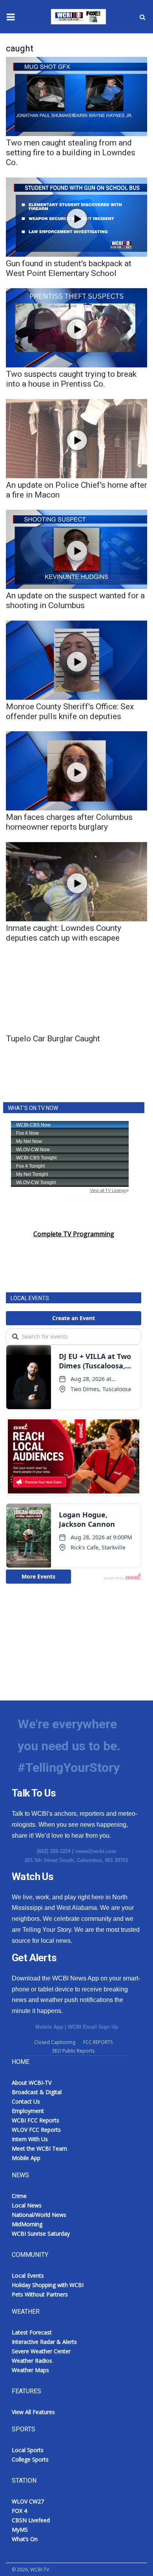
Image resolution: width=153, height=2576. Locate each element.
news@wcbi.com (96, 1851)
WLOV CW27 (28, 2501)
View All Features (33, 2412)
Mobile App (49, 2027)
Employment (28, 2111)
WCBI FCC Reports (36, 2120)
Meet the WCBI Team (39, 2148)
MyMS (20, 2530)
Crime (19, 2196)
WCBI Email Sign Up (93, 2027)
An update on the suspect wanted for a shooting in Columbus (75, 600)
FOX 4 (19, 2511)
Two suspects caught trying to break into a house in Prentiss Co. (71, 379)
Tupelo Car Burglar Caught (53, 1039)
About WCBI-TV (32, 2083)
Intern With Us (30, 2139)
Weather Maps (30, 2370)
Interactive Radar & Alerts (44, 2342)
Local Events (28, 2275)
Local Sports (28, 2450)
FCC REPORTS (98, 2042)
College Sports (30, 2459)
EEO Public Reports (74, 2051)
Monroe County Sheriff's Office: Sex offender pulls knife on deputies (70, 711)
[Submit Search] (142, 17)
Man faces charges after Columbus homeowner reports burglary (69, 822)
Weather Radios (32, 2361)
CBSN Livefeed (31, 2520)
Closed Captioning (55, 2042)
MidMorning (27, 2224)
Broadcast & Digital (37, 2092)
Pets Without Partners (40, 2294)
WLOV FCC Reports (36, 2130)
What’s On (25, 2539)
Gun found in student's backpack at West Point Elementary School (69, 268)
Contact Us (26, 2101)
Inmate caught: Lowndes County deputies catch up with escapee (64, 933)
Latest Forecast (32, 2332)
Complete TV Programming (74, 1234)
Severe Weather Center (41, 2351)
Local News (27, 2205)
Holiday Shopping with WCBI (48, 2285)
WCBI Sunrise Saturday (41, 2234)
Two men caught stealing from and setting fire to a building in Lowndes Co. (71, 153)
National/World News (39, 2215)
